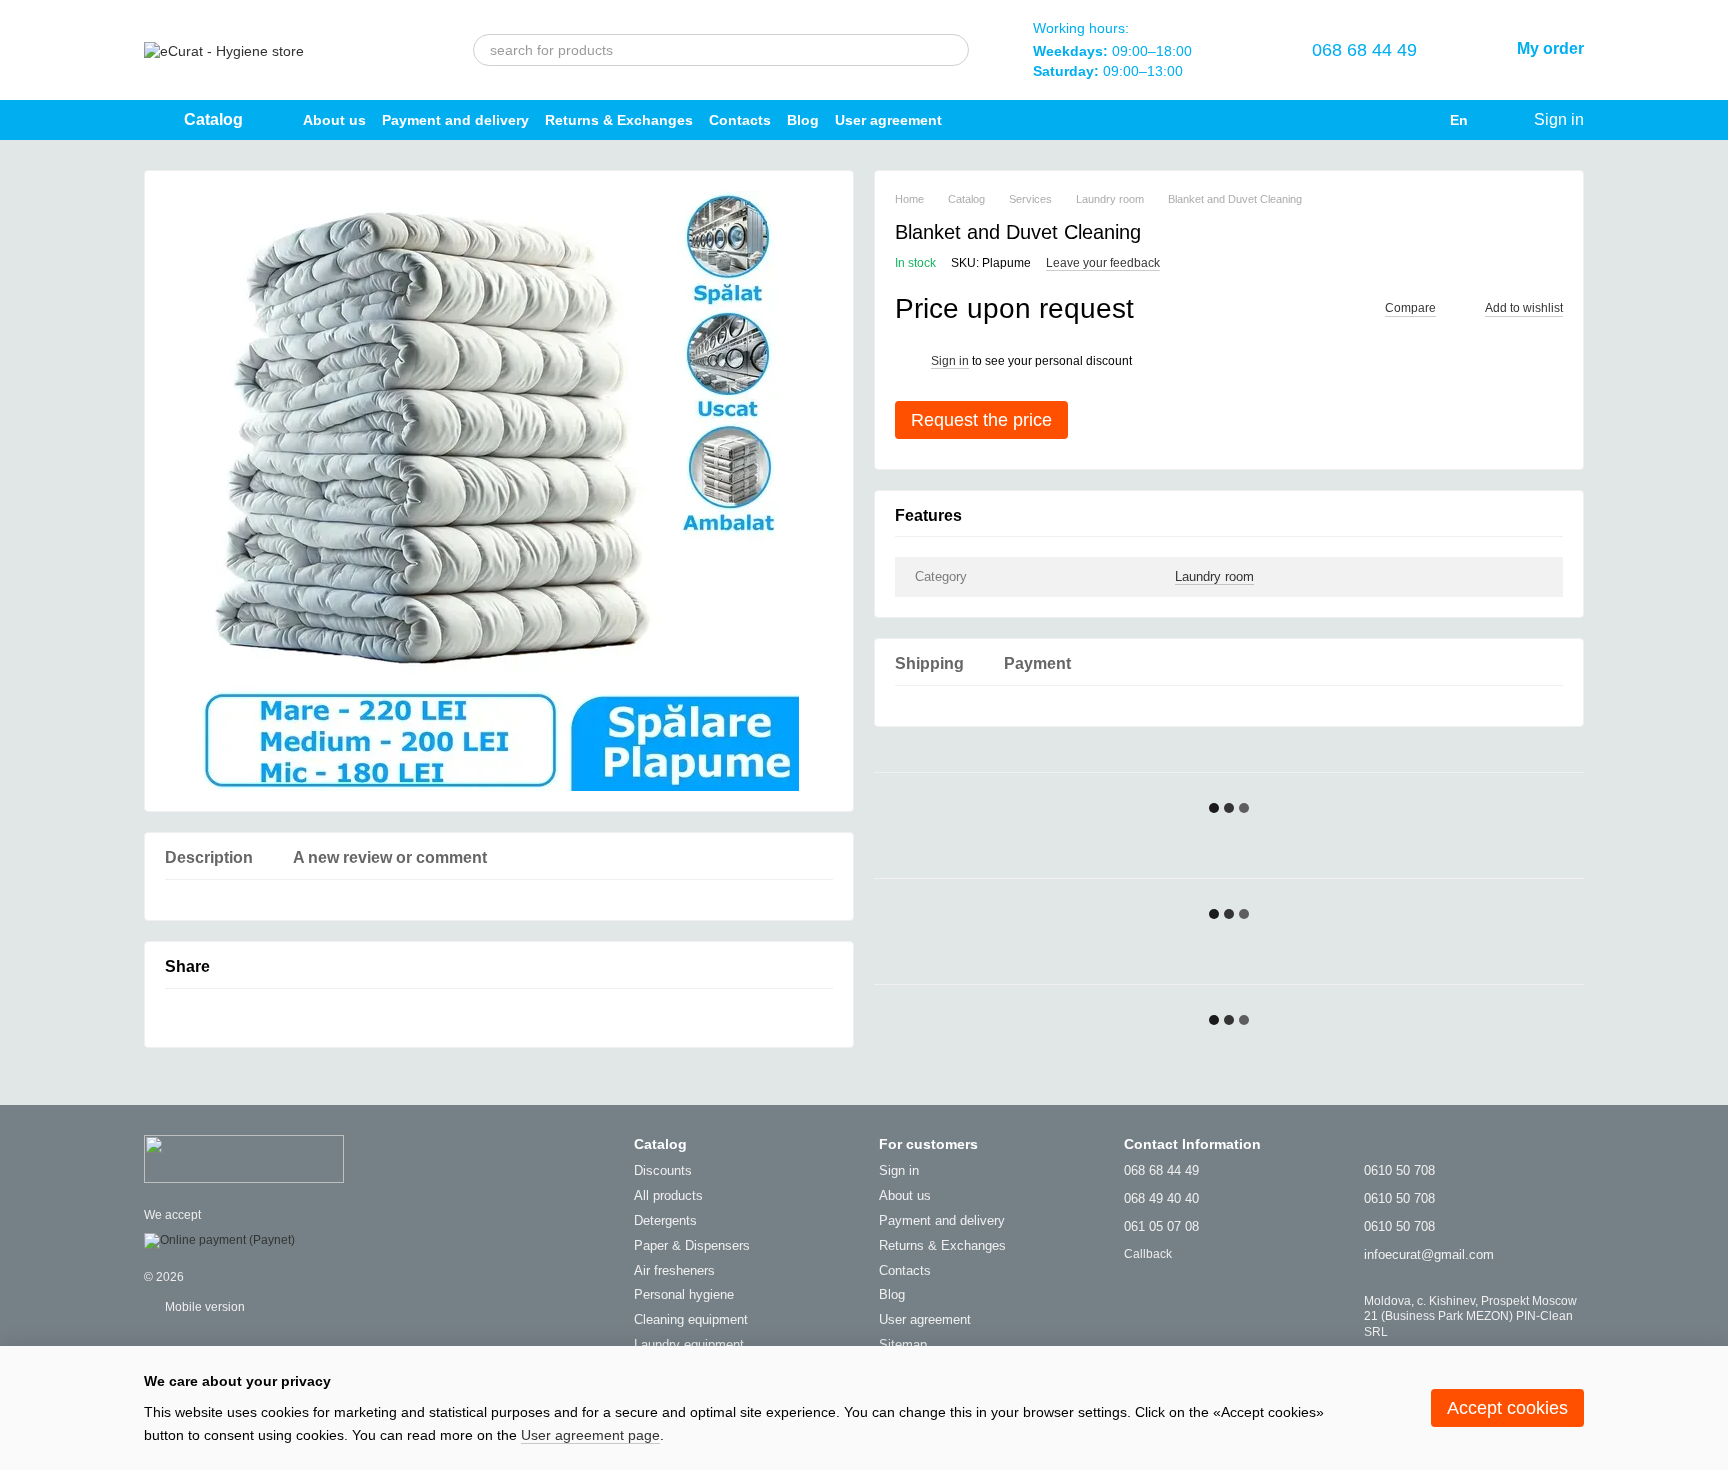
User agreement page (590, 1435)
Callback (1148, 1254)
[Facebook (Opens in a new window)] (974, 120)
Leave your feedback (1103, 263)
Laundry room (1214, 576)
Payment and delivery (455, 120)
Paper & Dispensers (692, 1245)
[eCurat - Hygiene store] (244, 1158)
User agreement (888, 120)
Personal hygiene (684, 1294)
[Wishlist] (1248, 50)
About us (334, 120)
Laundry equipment (689, 1344)
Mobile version (203, 1307)
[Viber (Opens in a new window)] (1038, 120)
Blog (803, 120)
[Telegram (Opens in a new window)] (1006, 120)
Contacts (740, 120)
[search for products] (953, 50)
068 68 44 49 (1364, 50)
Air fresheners (674, 1270)
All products (668, 1195)
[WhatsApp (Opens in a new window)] (1070, 120)
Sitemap (903, 1344)
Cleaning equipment (691, 1319)
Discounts (663, 1170)
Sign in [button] (950, 361)
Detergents (665, 1220)
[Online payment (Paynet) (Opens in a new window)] (219, 1241)
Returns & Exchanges (619, 120)
